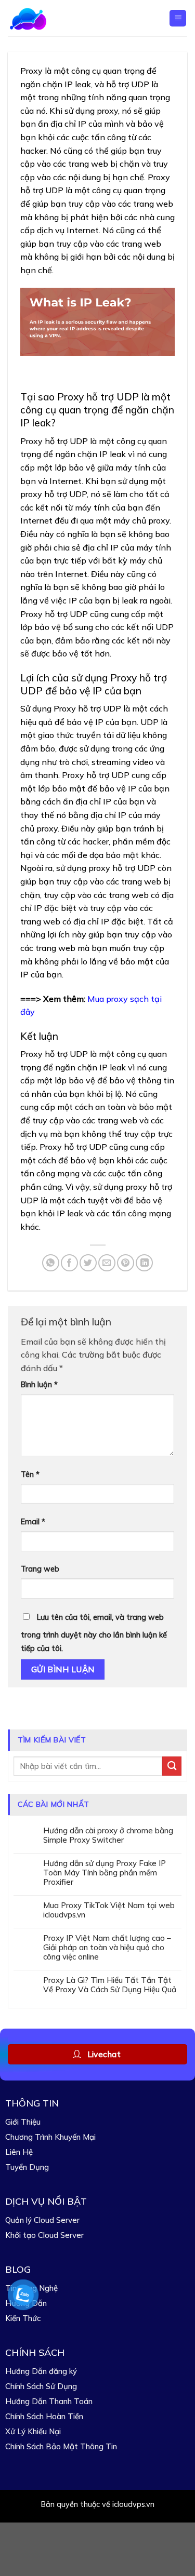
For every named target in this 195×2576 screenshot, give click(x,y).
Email (33, 1522)
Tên (30, 1474)
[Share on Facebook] (69, 1263)
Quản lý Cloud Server (42, 2220)
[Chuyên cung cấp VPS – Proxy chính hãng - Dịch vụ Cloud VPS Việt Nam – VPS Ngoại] (43, 18)
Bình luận (39, 1385)
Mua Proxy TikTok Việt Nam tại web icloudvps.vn (109, 1910)
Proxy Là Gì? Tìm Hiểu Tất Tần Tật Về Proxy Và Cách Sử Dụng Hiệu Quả (110, 1985)
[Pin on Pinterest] (126, 1263)
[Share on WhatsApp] (51, 1263)
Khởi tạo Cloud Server (44, 2235)
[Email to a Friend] (107, 1263)
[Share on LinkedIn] (144, 1263)
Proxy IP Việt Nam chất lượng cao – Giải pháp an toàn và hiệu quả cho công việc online (107, 1948)
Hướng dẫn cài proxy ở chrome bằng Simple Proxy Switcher (108, 1835)
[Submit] (172, 1766)
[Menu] (178, 18)
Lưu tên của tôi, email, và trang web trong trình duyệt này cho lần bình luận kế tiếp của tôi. (94, 1633)
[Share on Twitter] (88, 1263)
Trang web (40, 1569)
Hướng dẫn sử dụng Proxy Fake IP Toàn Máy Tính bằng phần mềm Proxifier (105, 1873)
